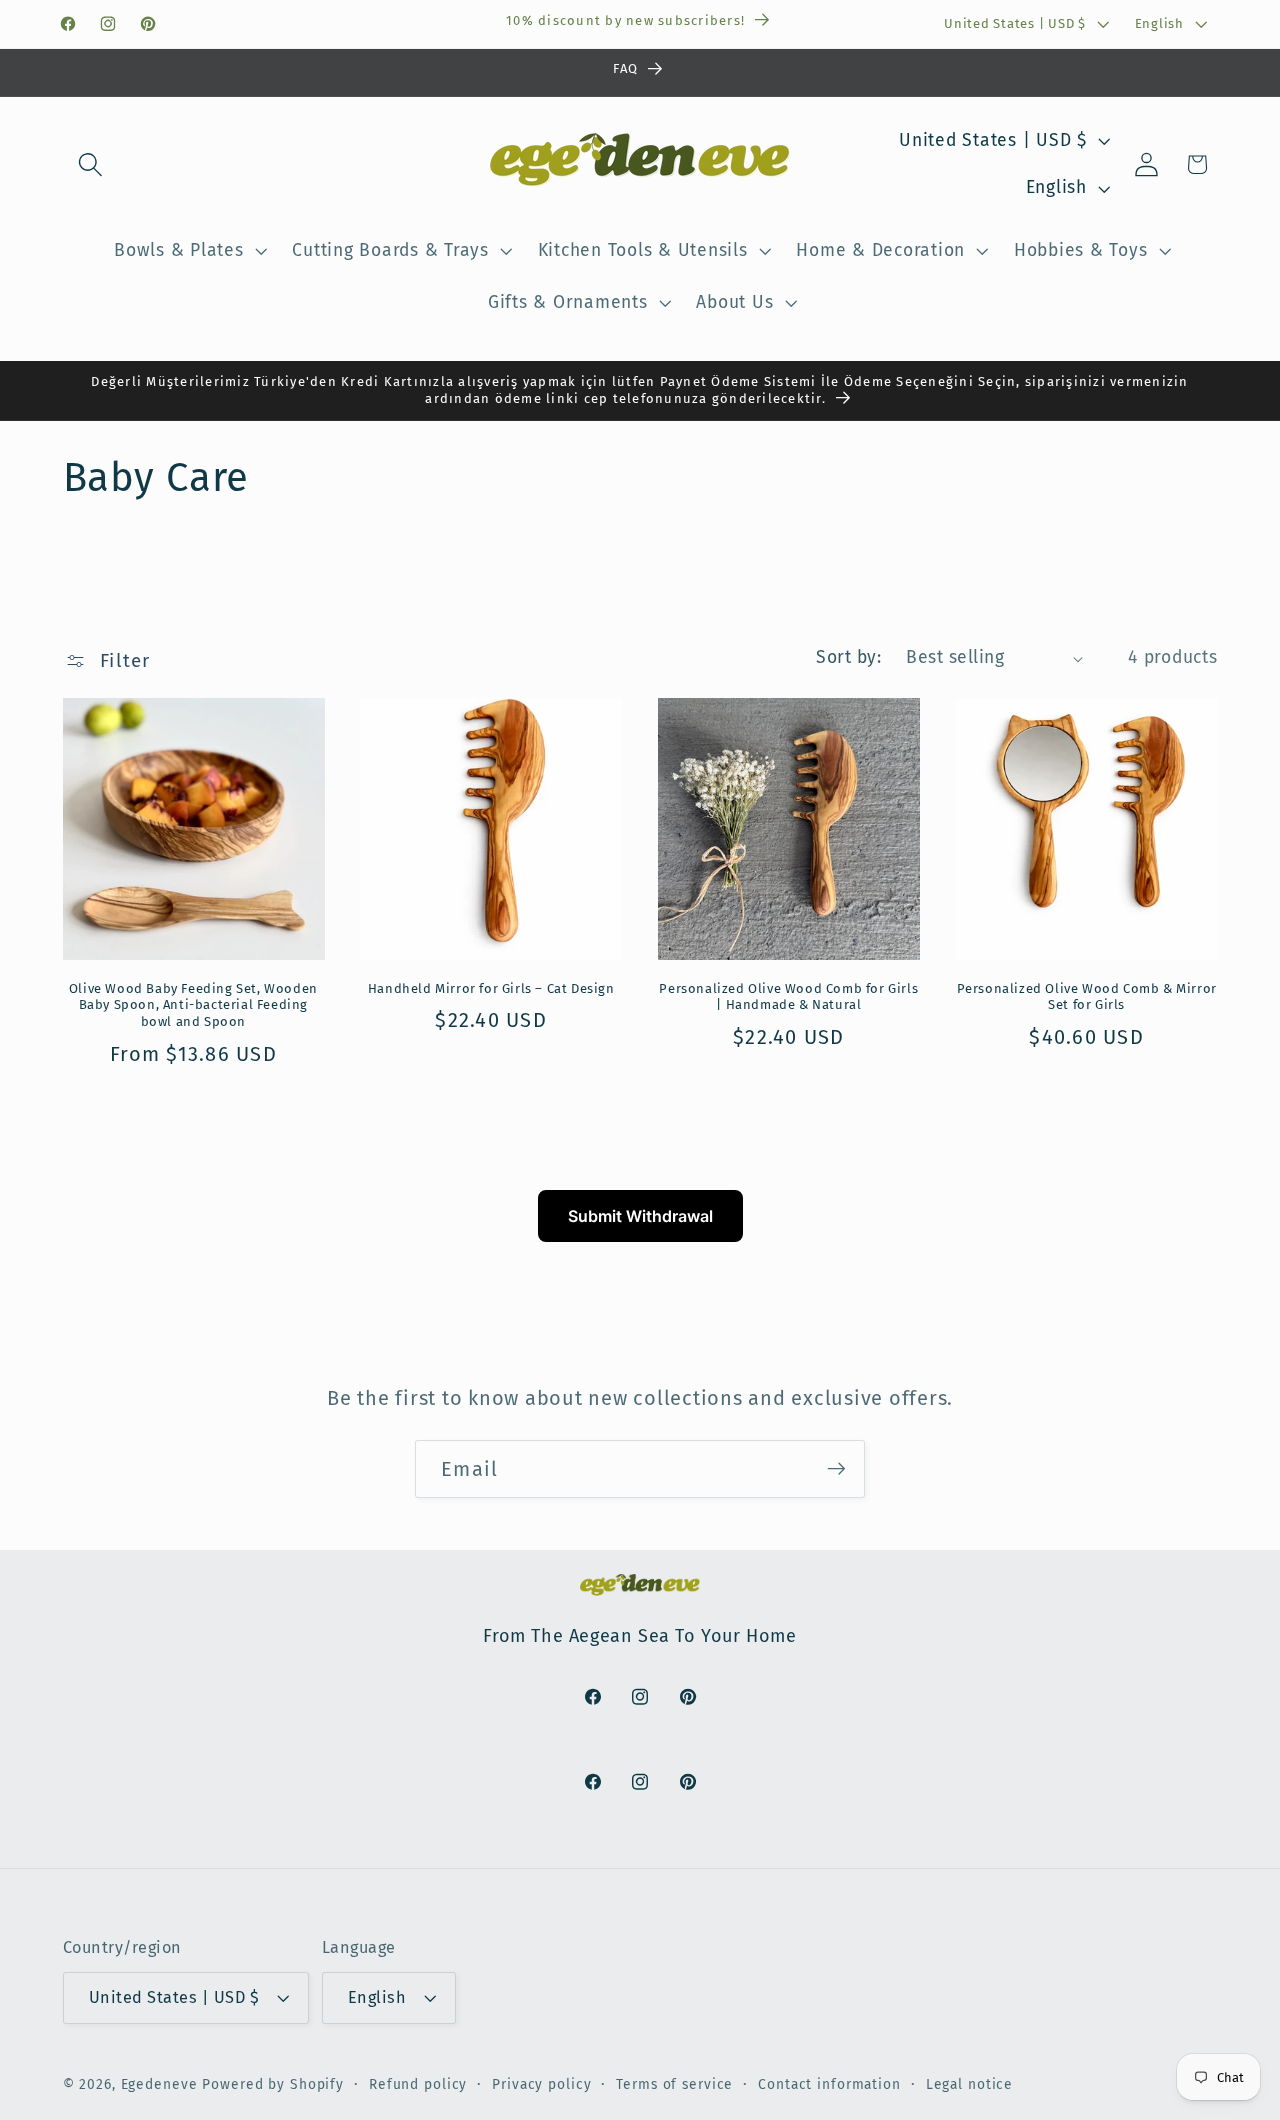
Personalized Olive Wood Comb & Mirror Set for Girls (1087, 997)
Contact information (829, 2084)
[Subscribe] (836, 1469)
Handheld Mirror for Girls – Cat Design (491, 988)
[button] (90, 164)
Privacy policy (541, 2084)
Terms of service (674, 2084)
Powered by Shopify (273, 2084)
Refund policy (418, 2084)
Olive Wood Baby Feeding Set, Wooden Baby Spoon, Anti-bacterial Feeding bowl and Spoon (193, 1005)
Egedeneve (159, 2084)
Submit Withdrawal (640, 1216)
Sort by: (848, 657)
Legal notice (970, 2084)
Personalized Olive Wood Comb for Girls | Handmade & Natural (788, 997)
